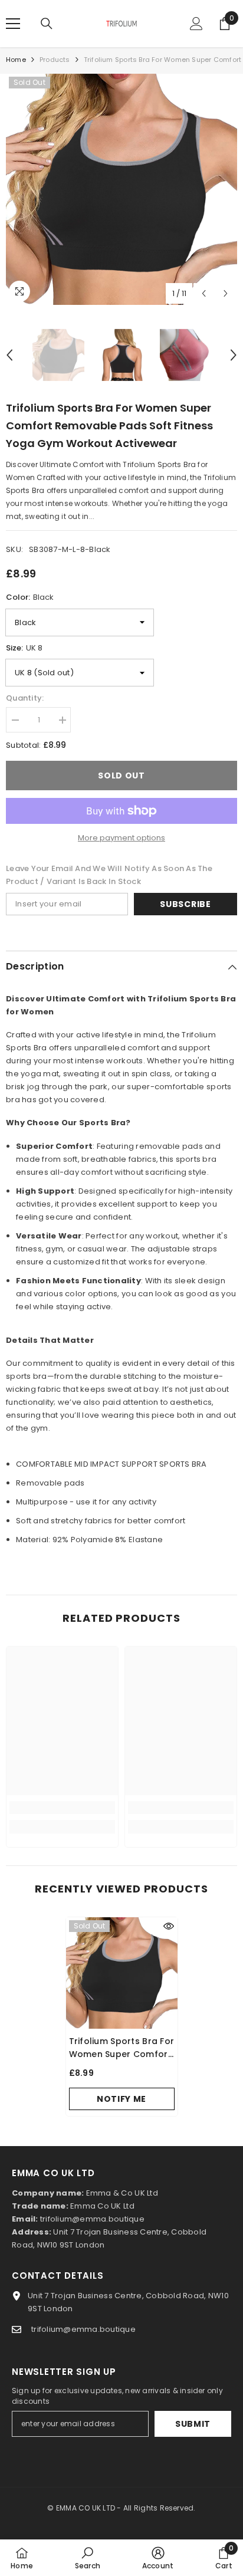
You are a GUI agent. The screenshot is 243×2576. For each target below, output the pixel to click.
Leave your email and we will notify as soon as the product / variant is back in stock (109, 875)
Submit (193, 2424)
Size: (24, 648)
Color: (30, 597)
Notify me (121, 2099)
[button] (204, 293)
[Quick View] (169, 1926)
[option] (121, 189)
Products (55, 60)
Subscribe (185, 904)
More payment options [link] (121, 838)
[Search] (47, 24)
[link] (62, 1808)
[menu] (13, 24)
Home (16, 60)
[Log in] (196, 24)
